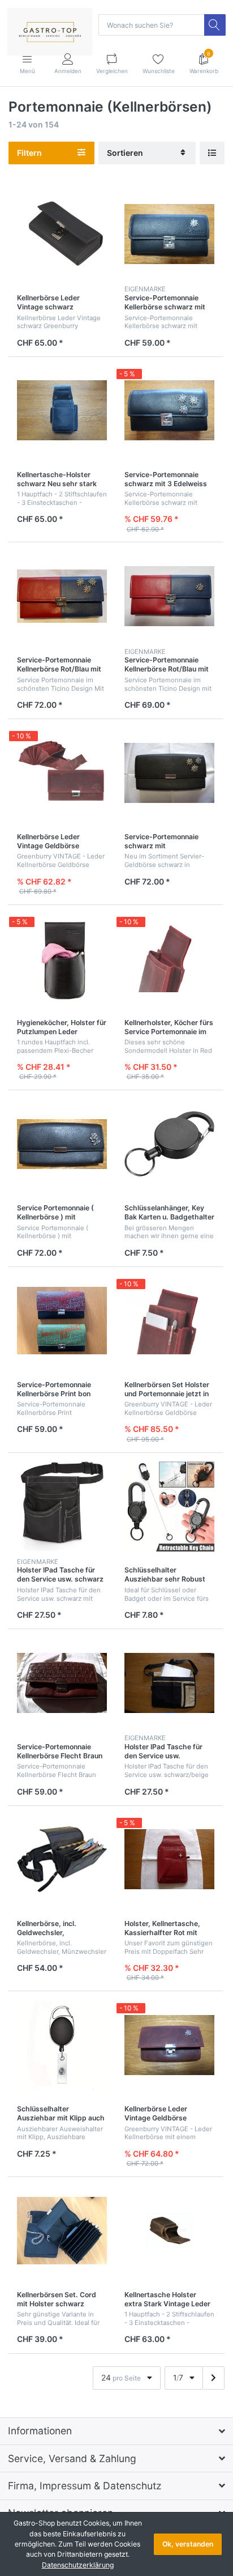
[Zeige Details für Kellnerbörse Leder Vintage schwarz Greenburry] (62, 234)
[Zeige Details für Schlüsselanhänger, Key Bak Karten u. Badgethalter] (169, 1144)
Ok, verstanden (188, 2544)
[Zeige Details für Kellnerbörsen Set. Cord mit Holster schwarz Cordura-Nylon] (62, 2231)
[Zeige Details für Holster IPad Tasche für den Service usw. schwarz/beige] (169, 1683)
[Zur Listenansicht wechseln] (212, 153)
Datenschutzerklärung (78, 2565)
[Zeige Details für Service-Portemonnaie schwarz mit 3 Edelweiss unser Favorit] (169, 411)
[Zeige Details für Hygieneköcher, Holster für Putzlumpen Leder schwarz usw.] (62, 958)
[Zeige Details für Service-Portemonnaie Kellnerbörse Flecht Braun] (62, 1683)
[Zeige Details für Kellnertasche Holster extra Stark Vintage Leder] (169, 2231)
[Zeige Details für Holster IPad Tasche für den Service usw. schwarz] (62, 1506)
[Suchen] (215, 25)
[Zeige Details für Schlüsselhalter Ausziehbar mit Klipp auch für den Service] (62, 2045)
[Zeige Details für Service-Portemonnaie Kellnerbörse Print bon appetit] (62, 1321)
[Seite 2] (213, 2378)
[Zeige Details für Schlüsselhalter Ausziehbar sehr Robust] (169, 1506)
